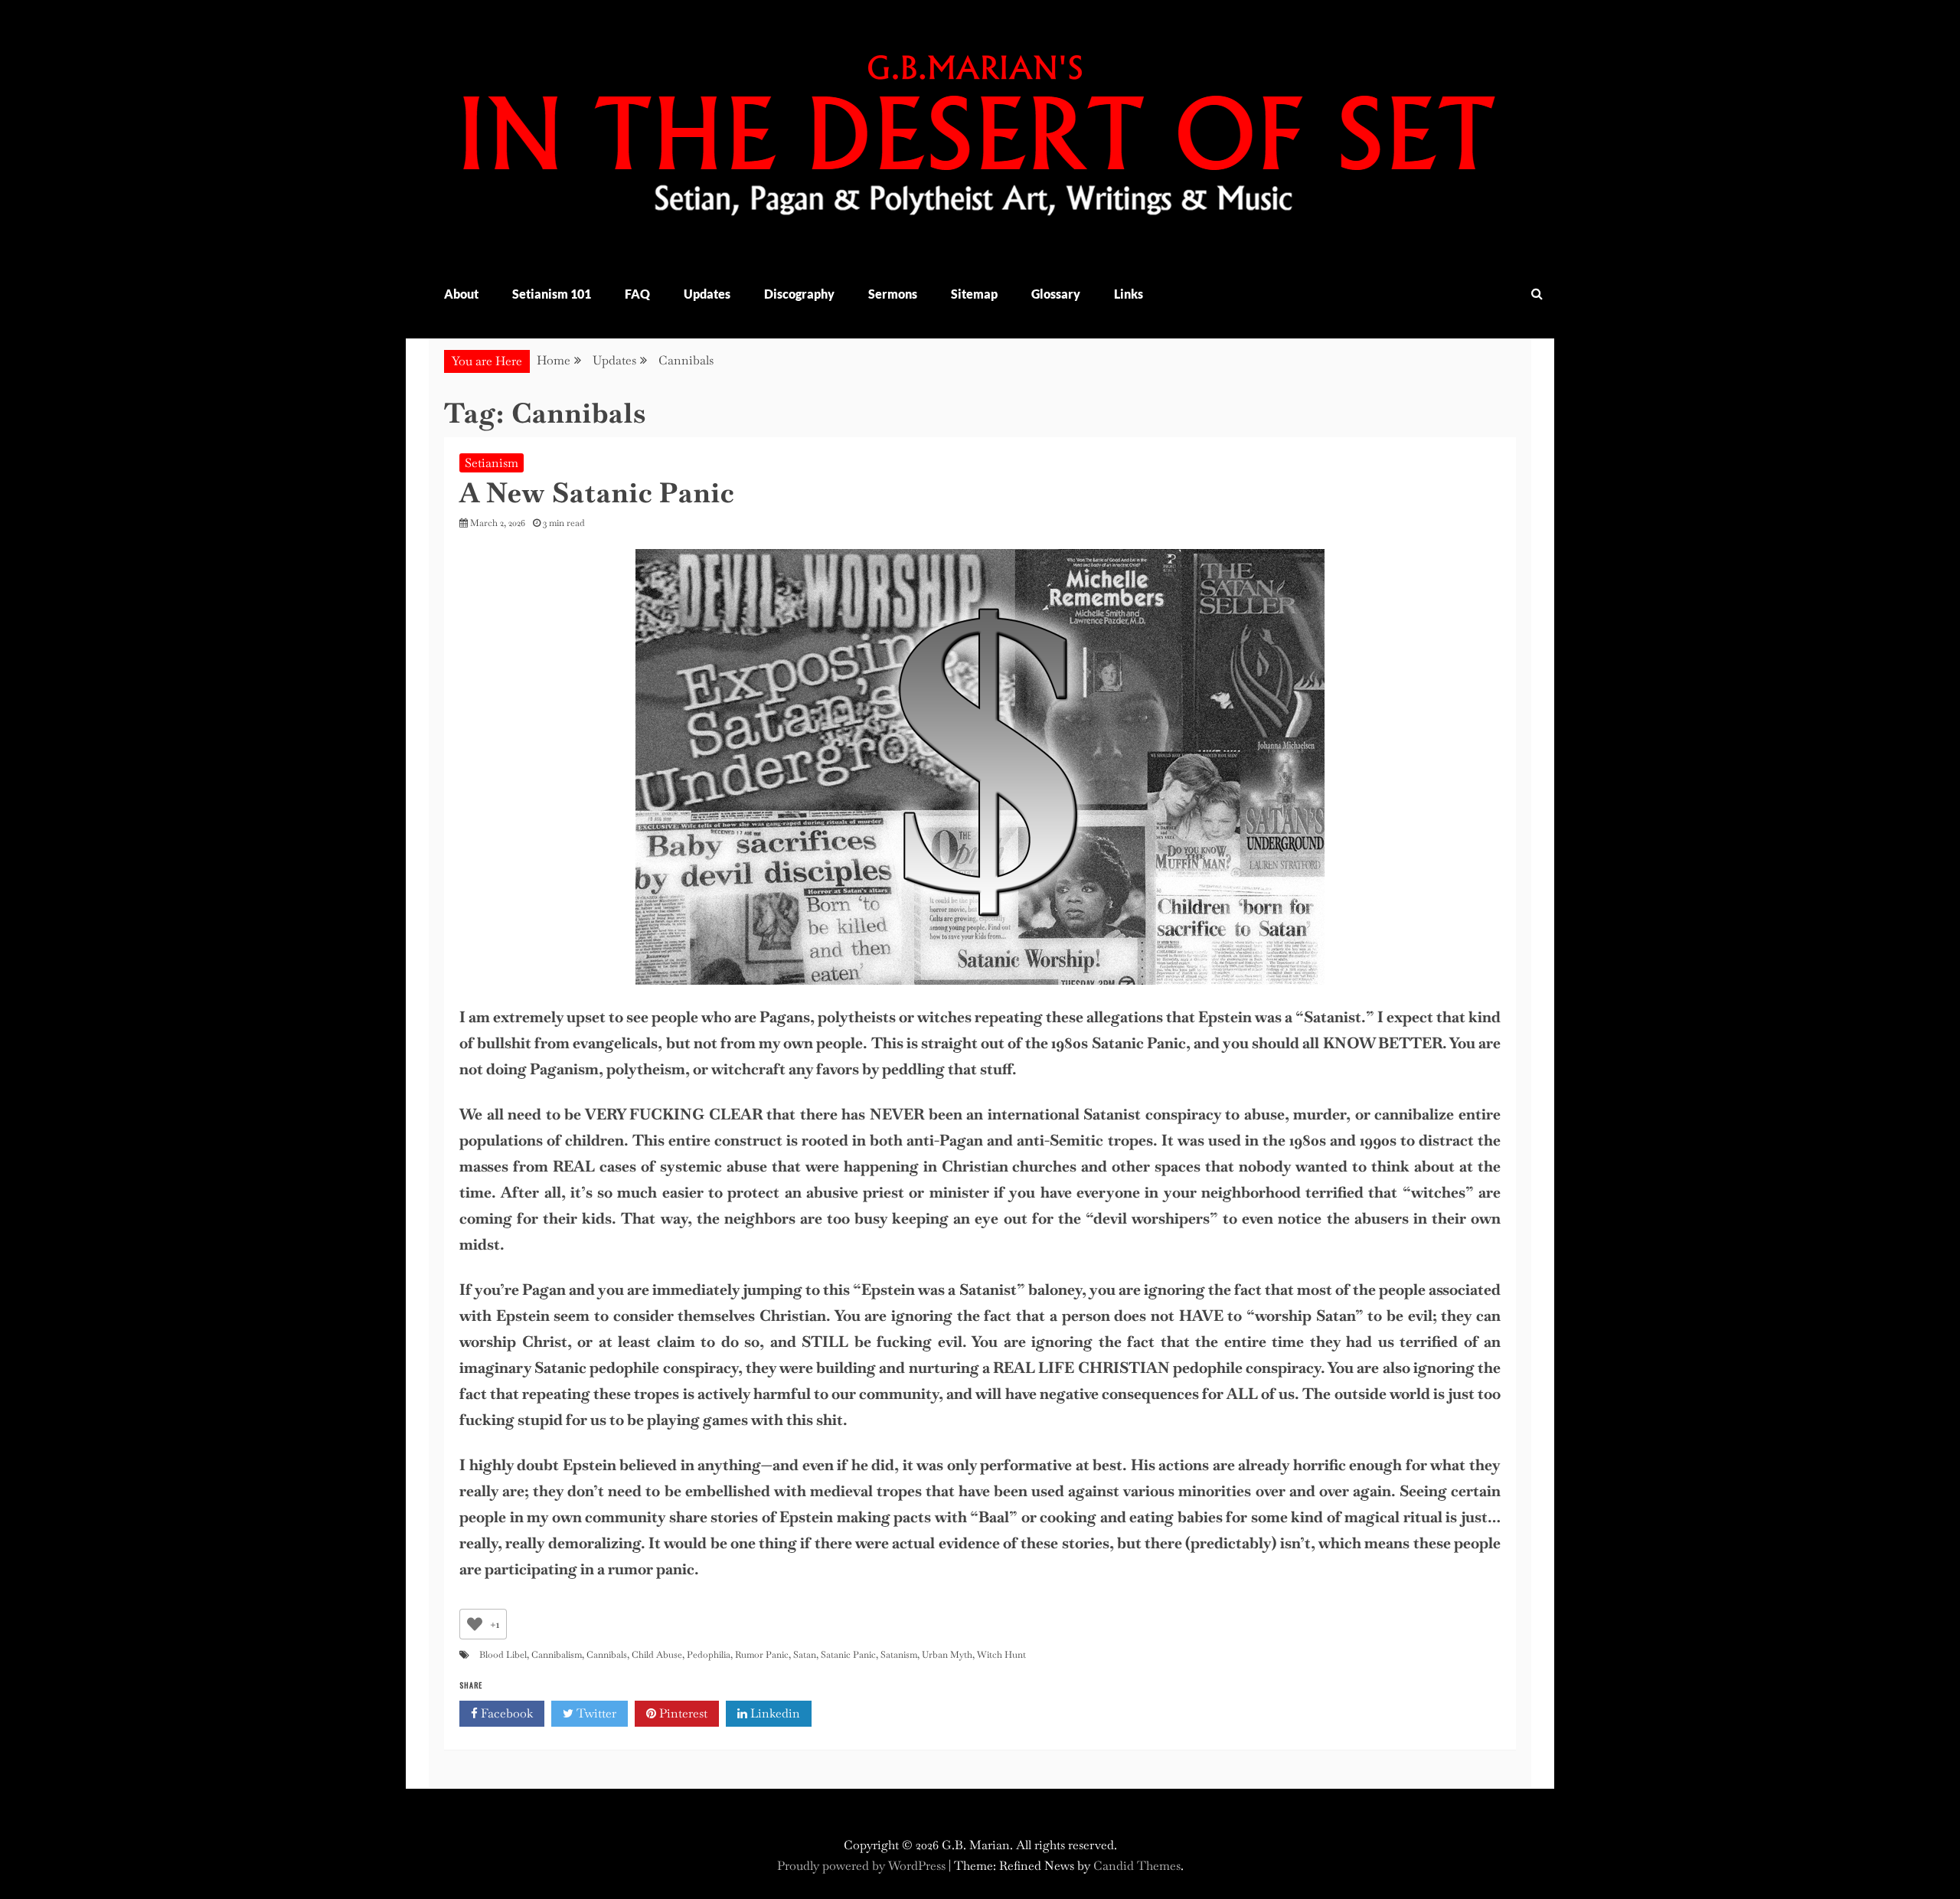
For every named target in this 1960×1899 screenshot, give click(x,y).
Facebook (505, 1713)
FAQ (637, 294)
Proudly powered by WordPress (863, 1866)
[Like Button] (475, 1624)
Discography (799, 294)
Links (1129, 294)
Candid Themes (1137, 1866)
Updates (707, 294)
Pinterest (682, 1713)
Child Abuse (657, 1655)
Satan (805, 1655)
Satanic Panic (848, 1655)
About (461, 294)
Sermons (893, 294)
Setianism (492, 463)
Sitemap (974, 294)
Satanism (899, 1655)
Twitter (595, 1713)
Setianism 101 (552, 294)
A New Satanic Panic (597, 493)
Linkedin (774, 1713)
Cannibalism (557, 1655)
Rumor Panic (762, 1655)
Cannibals (607, 1655)
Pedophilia (709, 1655)
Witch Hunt (1001, 1655)
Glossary (1056, 294)
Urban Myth (947, 1655)
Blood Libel (503, 1655)
